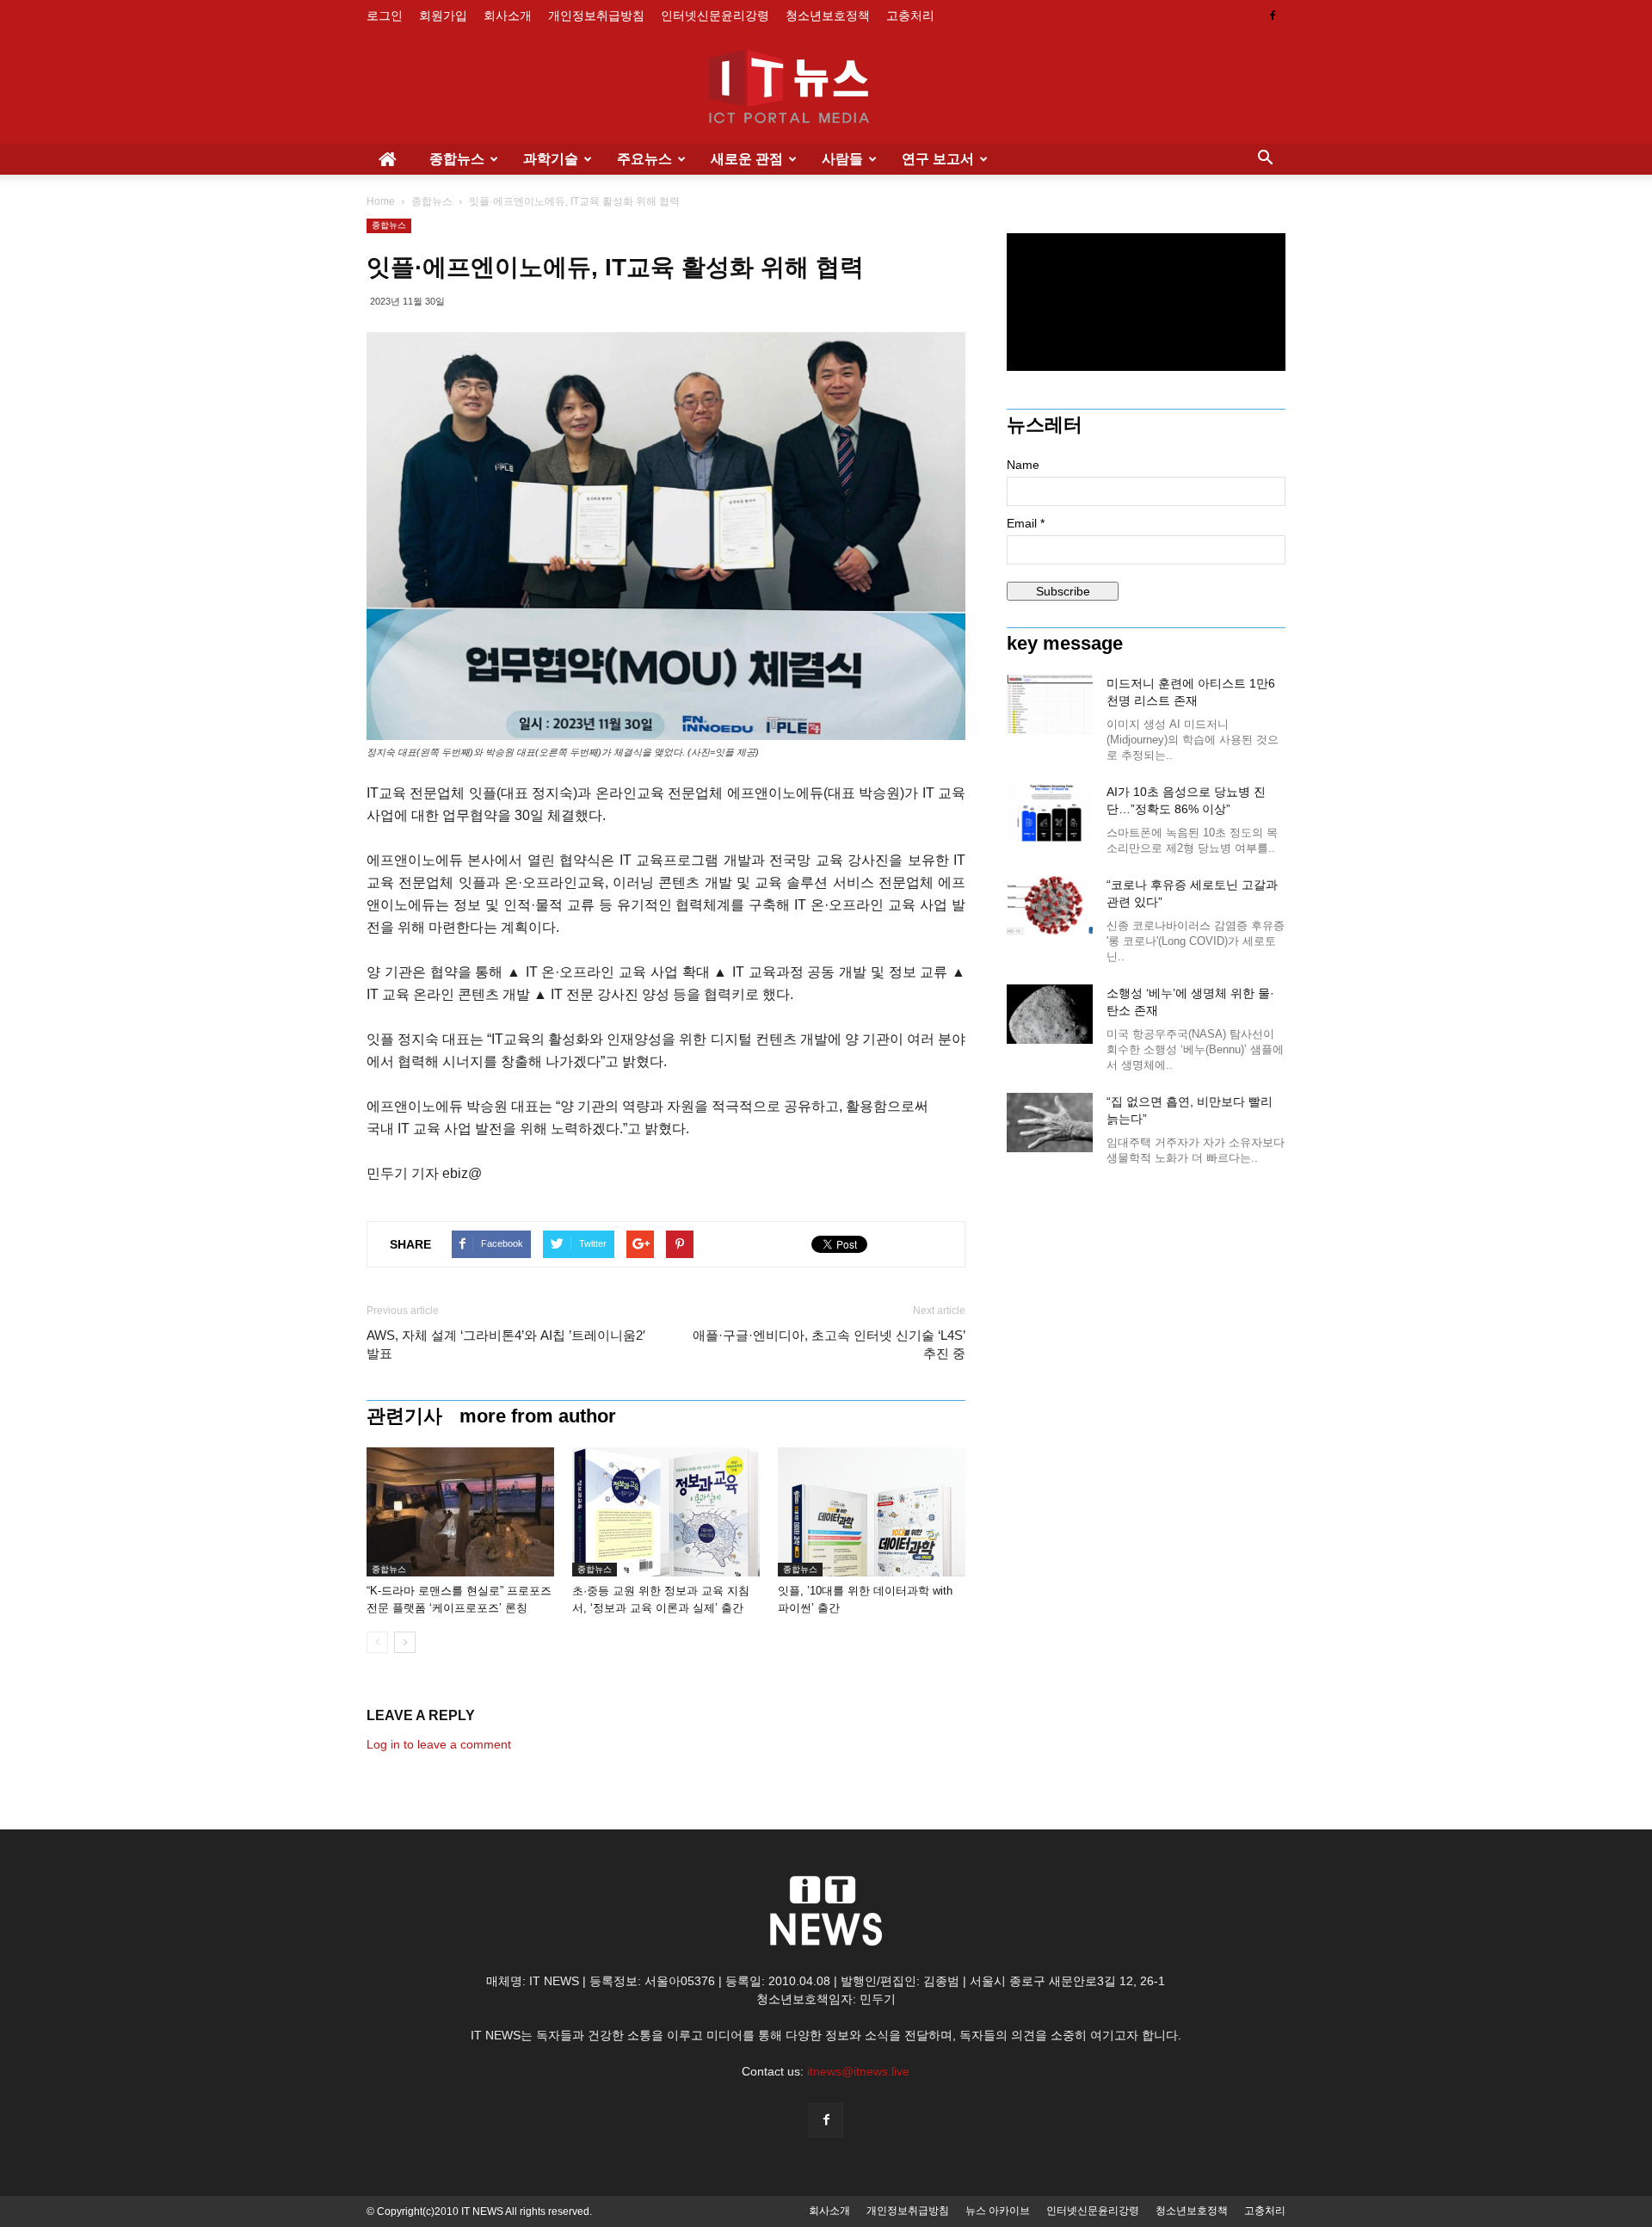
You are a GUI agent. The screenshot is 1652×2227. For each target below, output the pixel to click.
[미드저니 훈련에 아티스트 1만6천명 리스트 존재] (1050, 704)
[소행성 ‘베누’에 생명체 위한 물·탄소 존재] (1050, 1014)
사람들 (842, 159)
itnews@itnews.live (858, 2071)
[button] (1265, 159)
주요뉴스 (644, 159)
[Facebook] (1273, 15)
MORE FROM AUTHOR (538, 1416)
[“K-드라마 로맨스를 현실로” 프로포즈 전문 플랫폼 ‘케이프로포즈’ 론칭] (460, 1512)
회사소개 (508, 15)
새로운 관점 (747, 159)
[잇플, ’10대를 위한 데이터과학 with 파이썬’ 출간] (872, 1512)
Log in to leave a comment (439, 1744)
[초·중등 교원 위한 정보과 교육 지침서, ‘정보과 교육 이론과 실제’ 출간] (666, 1512)
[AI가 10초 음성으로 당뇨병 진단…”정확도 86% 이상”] (1050, 813)
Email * (1026, 523)
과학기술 (551, 159)
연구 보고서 (938, 159)
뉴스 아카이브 (998, 2211)
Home (381, 201)
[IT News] (826, 89)
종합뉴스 (457, 159)
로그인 (385, 15)
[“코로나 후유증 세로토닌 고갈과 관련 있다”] (1050, 906)
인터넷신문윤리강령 (715, 15)
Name (1023, 465)
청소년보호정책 (828, 15)
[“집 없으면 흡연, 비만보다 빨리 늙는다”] (1050, 1123)
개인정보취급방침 (596, 15)
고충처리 (910, 15)
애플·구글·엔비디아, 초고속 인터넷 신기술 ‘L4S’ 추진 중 (829, 1344)
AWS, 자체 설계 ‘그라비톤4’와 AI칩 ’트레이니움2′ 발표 (506, 1344)
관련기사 (404, 1416)
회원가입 (443, 15)
